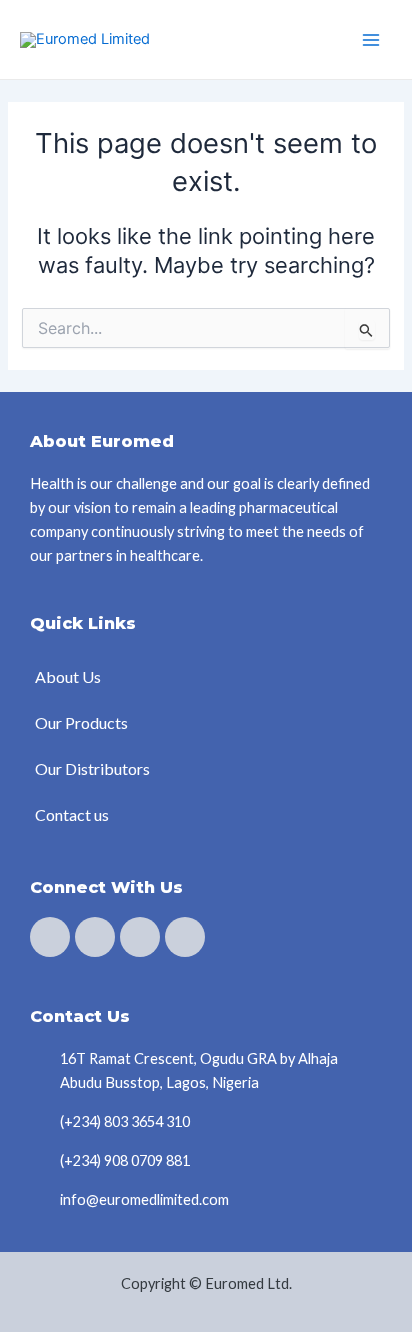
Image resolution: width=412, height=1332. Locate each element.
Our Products (81, 722)
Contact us (72, 814)
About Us (68, 676)
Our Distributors (92, 768)
